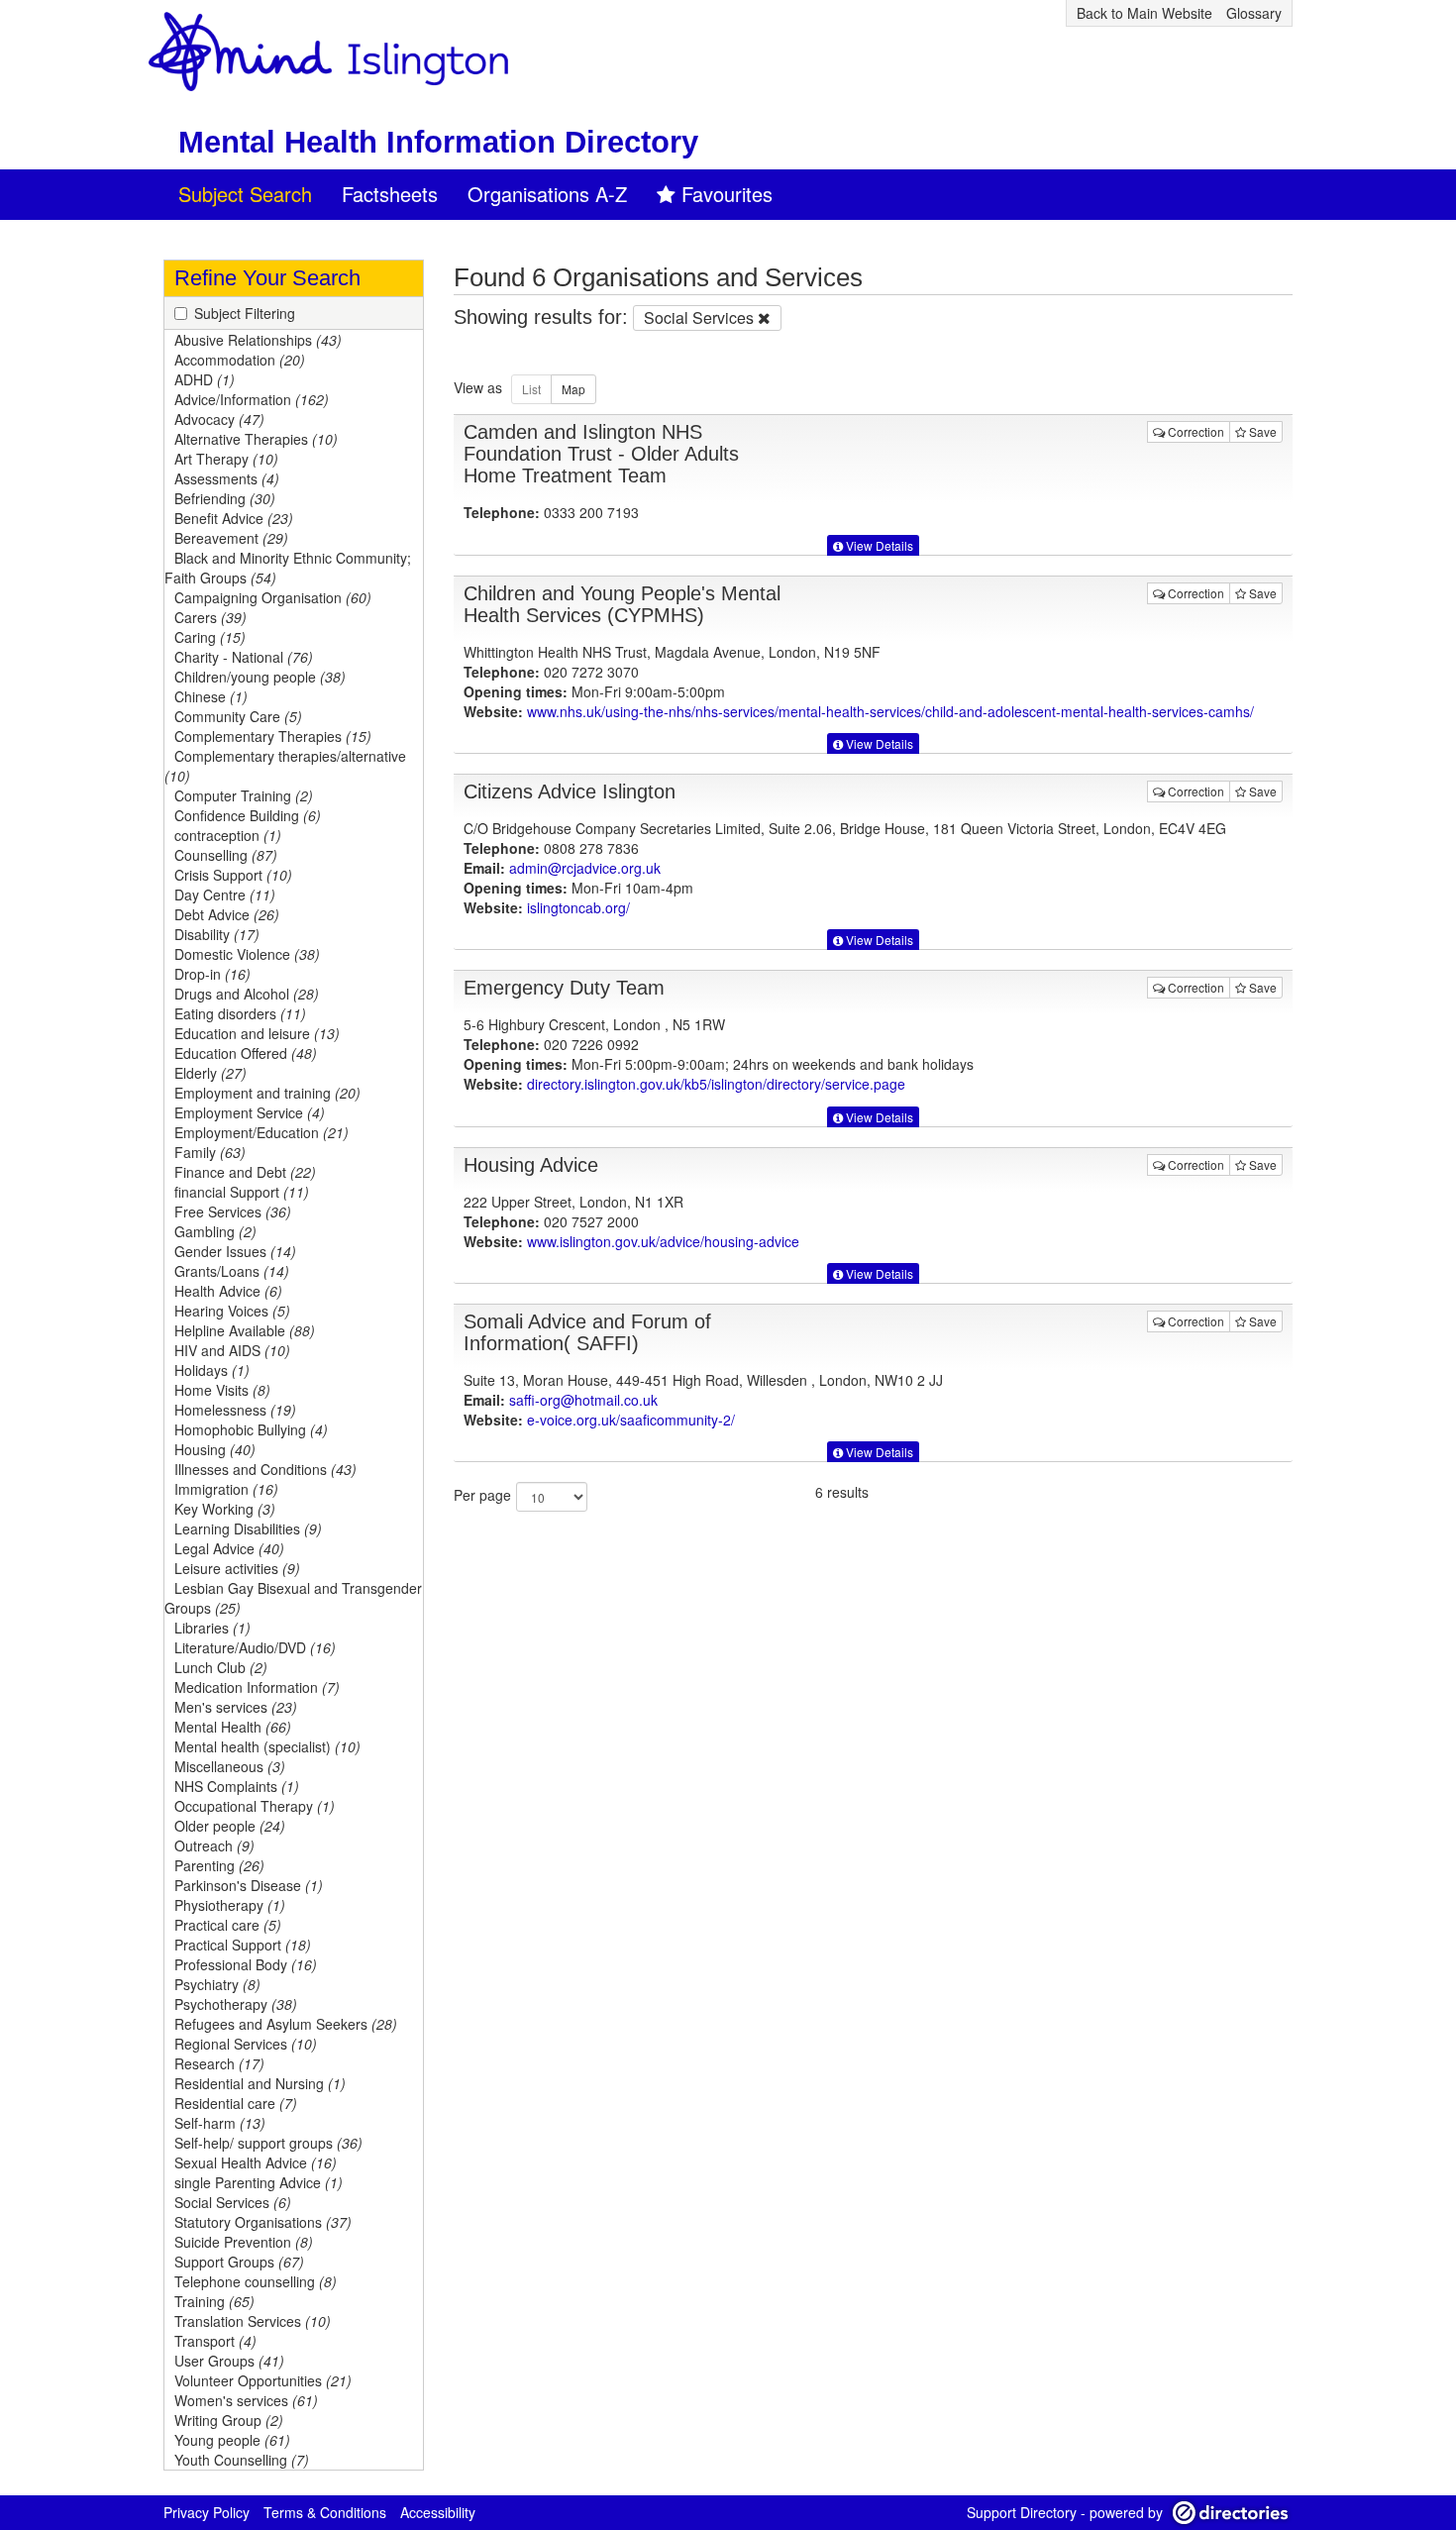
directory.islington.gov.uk (716, 1084)
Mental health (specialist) (267, 1746)
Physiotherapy (230, 1905)
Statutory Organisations (263, 2222)
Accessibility (438, 2512)
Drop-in (212, 974)
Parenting (219, 1865)
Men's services (236, 1707)
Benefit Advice (234, 518)
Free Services (233, 1212)
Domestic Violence (247, 954)
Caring (210, 637)
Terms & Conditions (325, 2512)
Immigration (226, 1489)
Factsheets (390, 194)
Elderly (210, 1073)
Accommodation (240, 360)
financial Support (242, 1192)
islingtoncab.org (578, 907)
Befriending (225, 498)
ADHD (205, 379)
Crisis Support (233, 875)
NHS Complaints (237, 1786)
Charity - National (244, 657)
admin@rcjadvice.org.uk (585, 868)
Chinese (211, 696)
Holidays (212, 1370)
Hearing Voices (232, 1311)
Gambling (215, 1231)
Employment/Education (261, 1132)
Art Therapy (226, 459)
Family (210, 1152)
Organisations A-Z (547, 194)
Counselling (226, 855)
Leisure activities (237, 1568)
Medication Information (257, 1687)
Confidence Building (248, 815)
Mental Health (233, 1727)
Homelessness (235, 1410)
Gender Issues (235, 1251)
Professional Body (246, 1964)
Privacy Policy (207, 2512)
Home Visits (222, 1390)
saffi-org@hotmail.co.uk (583, 1400)
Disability (217, 934)
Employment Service (250, 1112)
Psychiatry (217, 1984)
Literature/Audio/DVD (255, 1647)
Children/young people (260, 677)
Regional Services (246, 2044)
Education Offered (246, 1053)
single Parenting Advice (259, 2182)
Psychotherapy (236, 2004)
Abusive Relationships (258, 340)
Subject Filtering (245, 313)
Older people (230, 1826)
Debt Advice (227, 914)
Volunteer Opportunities (263, 2380)
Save (1261, 431)
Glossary (1254, 13)
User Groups (229, 2361)
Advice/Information (252, 399)
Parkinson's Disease (249, 1885)
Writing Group (229, 2420)
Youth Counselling (242, 2460)
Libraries (212, 1628)
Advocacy (219, 419)
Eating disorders (240, 1013)
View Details (878, 545)
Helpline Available (245, 1330)
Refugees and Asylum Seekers (286, 2024)
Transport (215, 2341)
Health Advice (228, 1291)
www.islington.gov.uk (663, 1241)
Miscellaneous (230, 1766)
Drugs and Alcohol (247, 994)
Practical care (228, 1925)
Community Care (238, 716)
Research (219, 2063)
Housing (215, 1449)
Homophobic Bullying (251, 1429)
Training (214, 2301)
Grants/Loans (232, 1271)
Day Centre (225, 895)
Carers (210, 617)
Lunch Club (221, 1667)
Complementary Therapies (273, 736)
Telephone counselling (256, 2281)
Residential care (236, 2103)
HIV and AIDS (232, 1350)
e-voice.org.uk (631, 1420)
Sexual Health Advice (256, 2162)
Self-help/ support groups (268, 2143)
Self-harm (220, 2123)
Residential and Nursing (260, 2083)
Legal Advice (229, 1548)
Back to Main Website (1144, 13)
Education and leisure (257, 1033)
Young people (232, 2440)
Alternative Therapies (256, 439)
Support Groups (239, 2262)
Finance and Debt (245, 1172)
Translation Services (253, 2321)
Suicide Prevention (244, 2242)
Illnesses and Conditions (265, 1469)
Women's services (246, 2400)
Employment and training (267, 1093)
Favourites (727, 194)
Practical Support (243, 1945)
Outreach (214, 1845)
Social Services (233, 2202)
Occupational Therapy (255, 1806)
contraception (228, 835)
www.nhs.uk (890, 711)
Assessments (227, 478)
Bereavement (231, 538)
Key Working (225, 1509)
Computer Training (244, 795)
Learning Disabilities (248, 1529)
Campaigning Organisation (273, 597)
